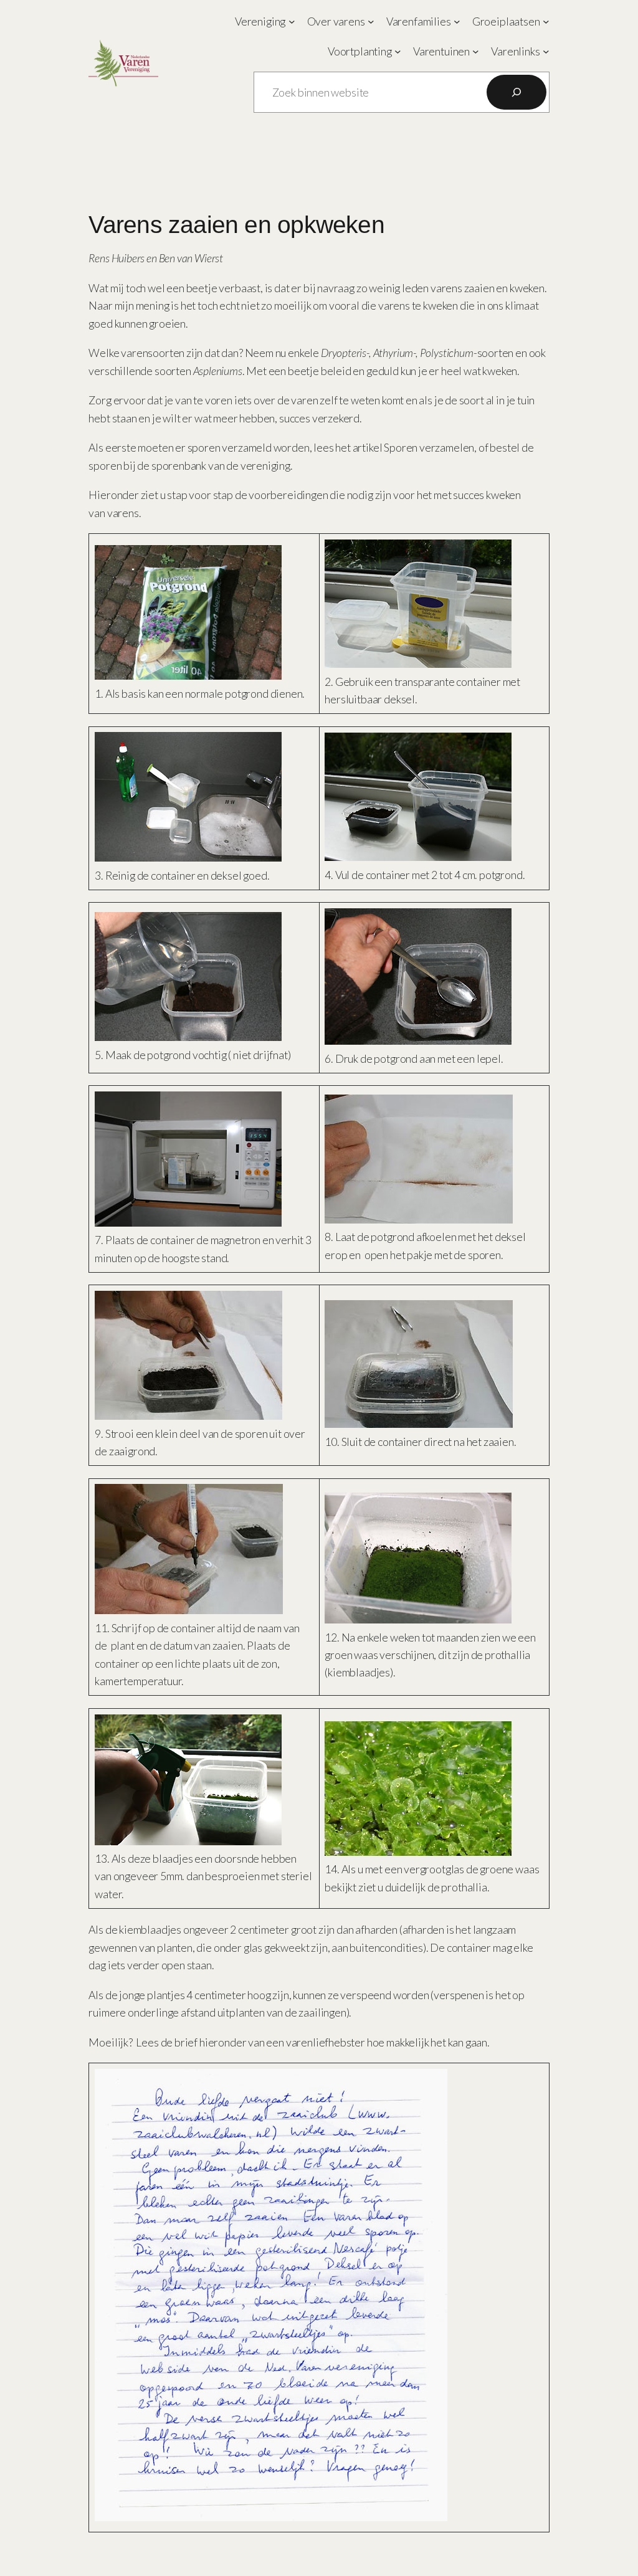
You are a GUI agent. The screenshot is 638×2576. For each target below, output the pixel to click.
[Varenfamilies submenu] (457, 21)
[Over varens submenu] (371, 21)
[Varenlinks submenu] (546, 51)
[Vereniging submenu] (292, 21)
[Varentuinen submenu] (476, 51)
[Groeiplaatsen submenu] (546, 21)
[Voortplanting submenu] (398, 51)
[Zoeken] (517, 92)
